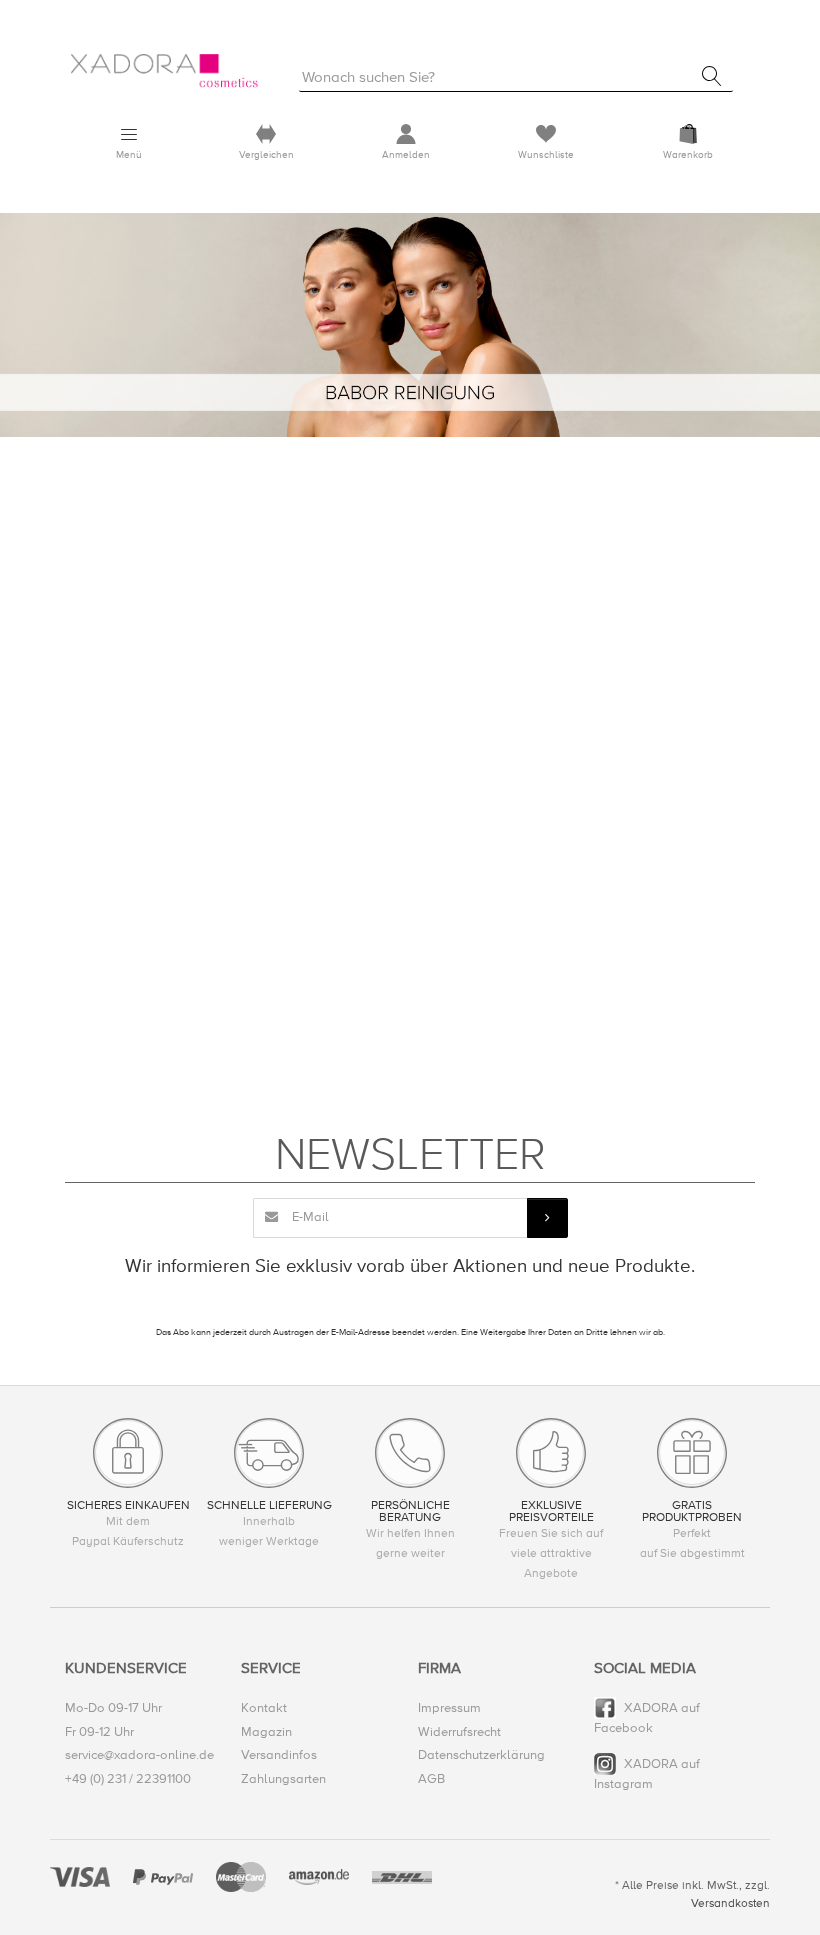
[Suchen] (712, 76)
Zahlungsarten (283, 1779)
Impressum (449, 1708)
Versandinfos (279, 1755)
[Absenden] (547, 1218)
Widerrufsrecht (459, 1732)
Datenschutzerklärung (481, 1755)
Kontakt (264, 1708)
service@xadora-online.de (139, 1755)
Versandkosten (730, 1903)
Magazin (266, 1732)
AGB (431, 1779)
